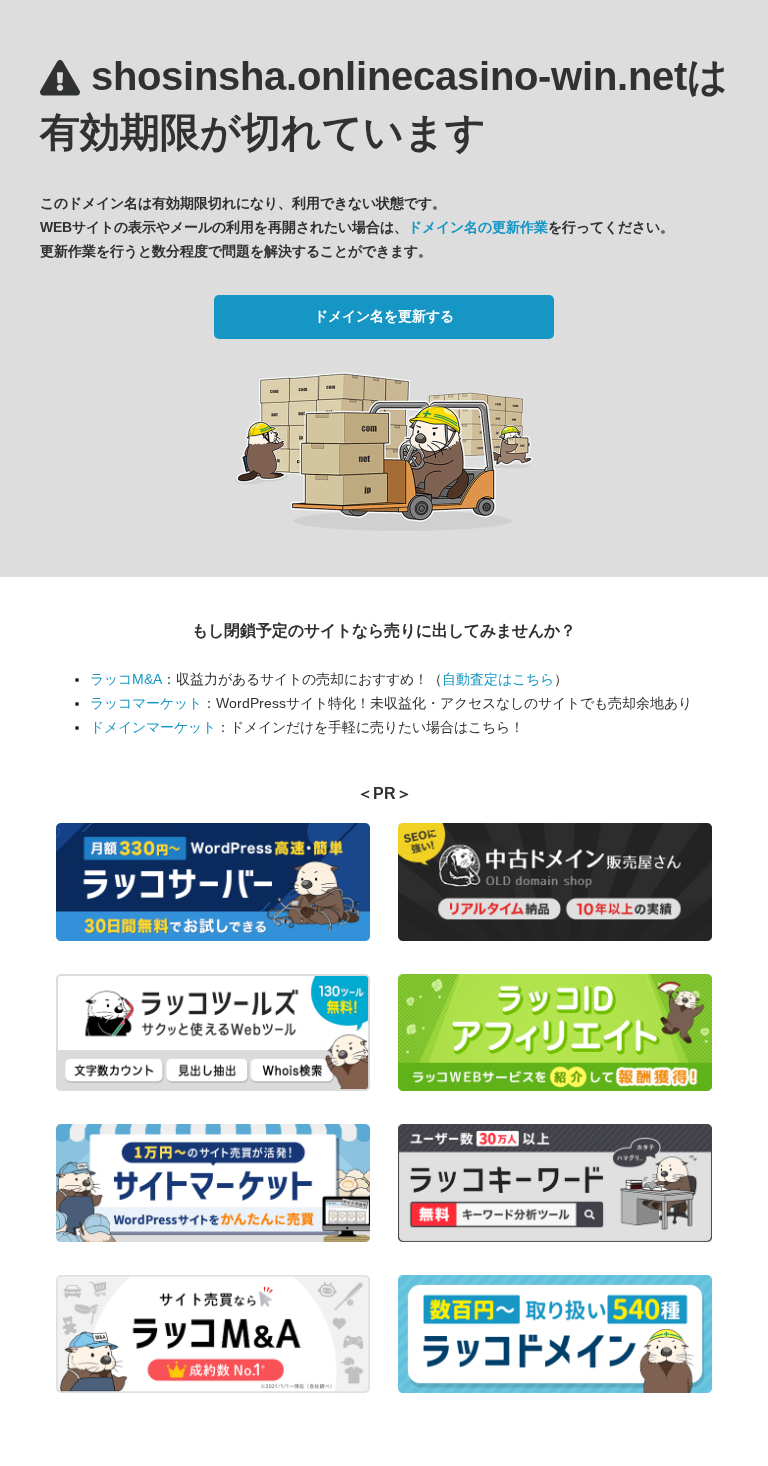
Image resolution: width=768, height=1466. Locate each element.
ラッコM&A (126, 679)
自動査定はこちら (498, 679)
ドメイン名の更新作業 (478, 227)
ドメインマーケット (153, 727)
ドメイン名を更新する (384, 316)
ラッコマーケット (146, 703)
